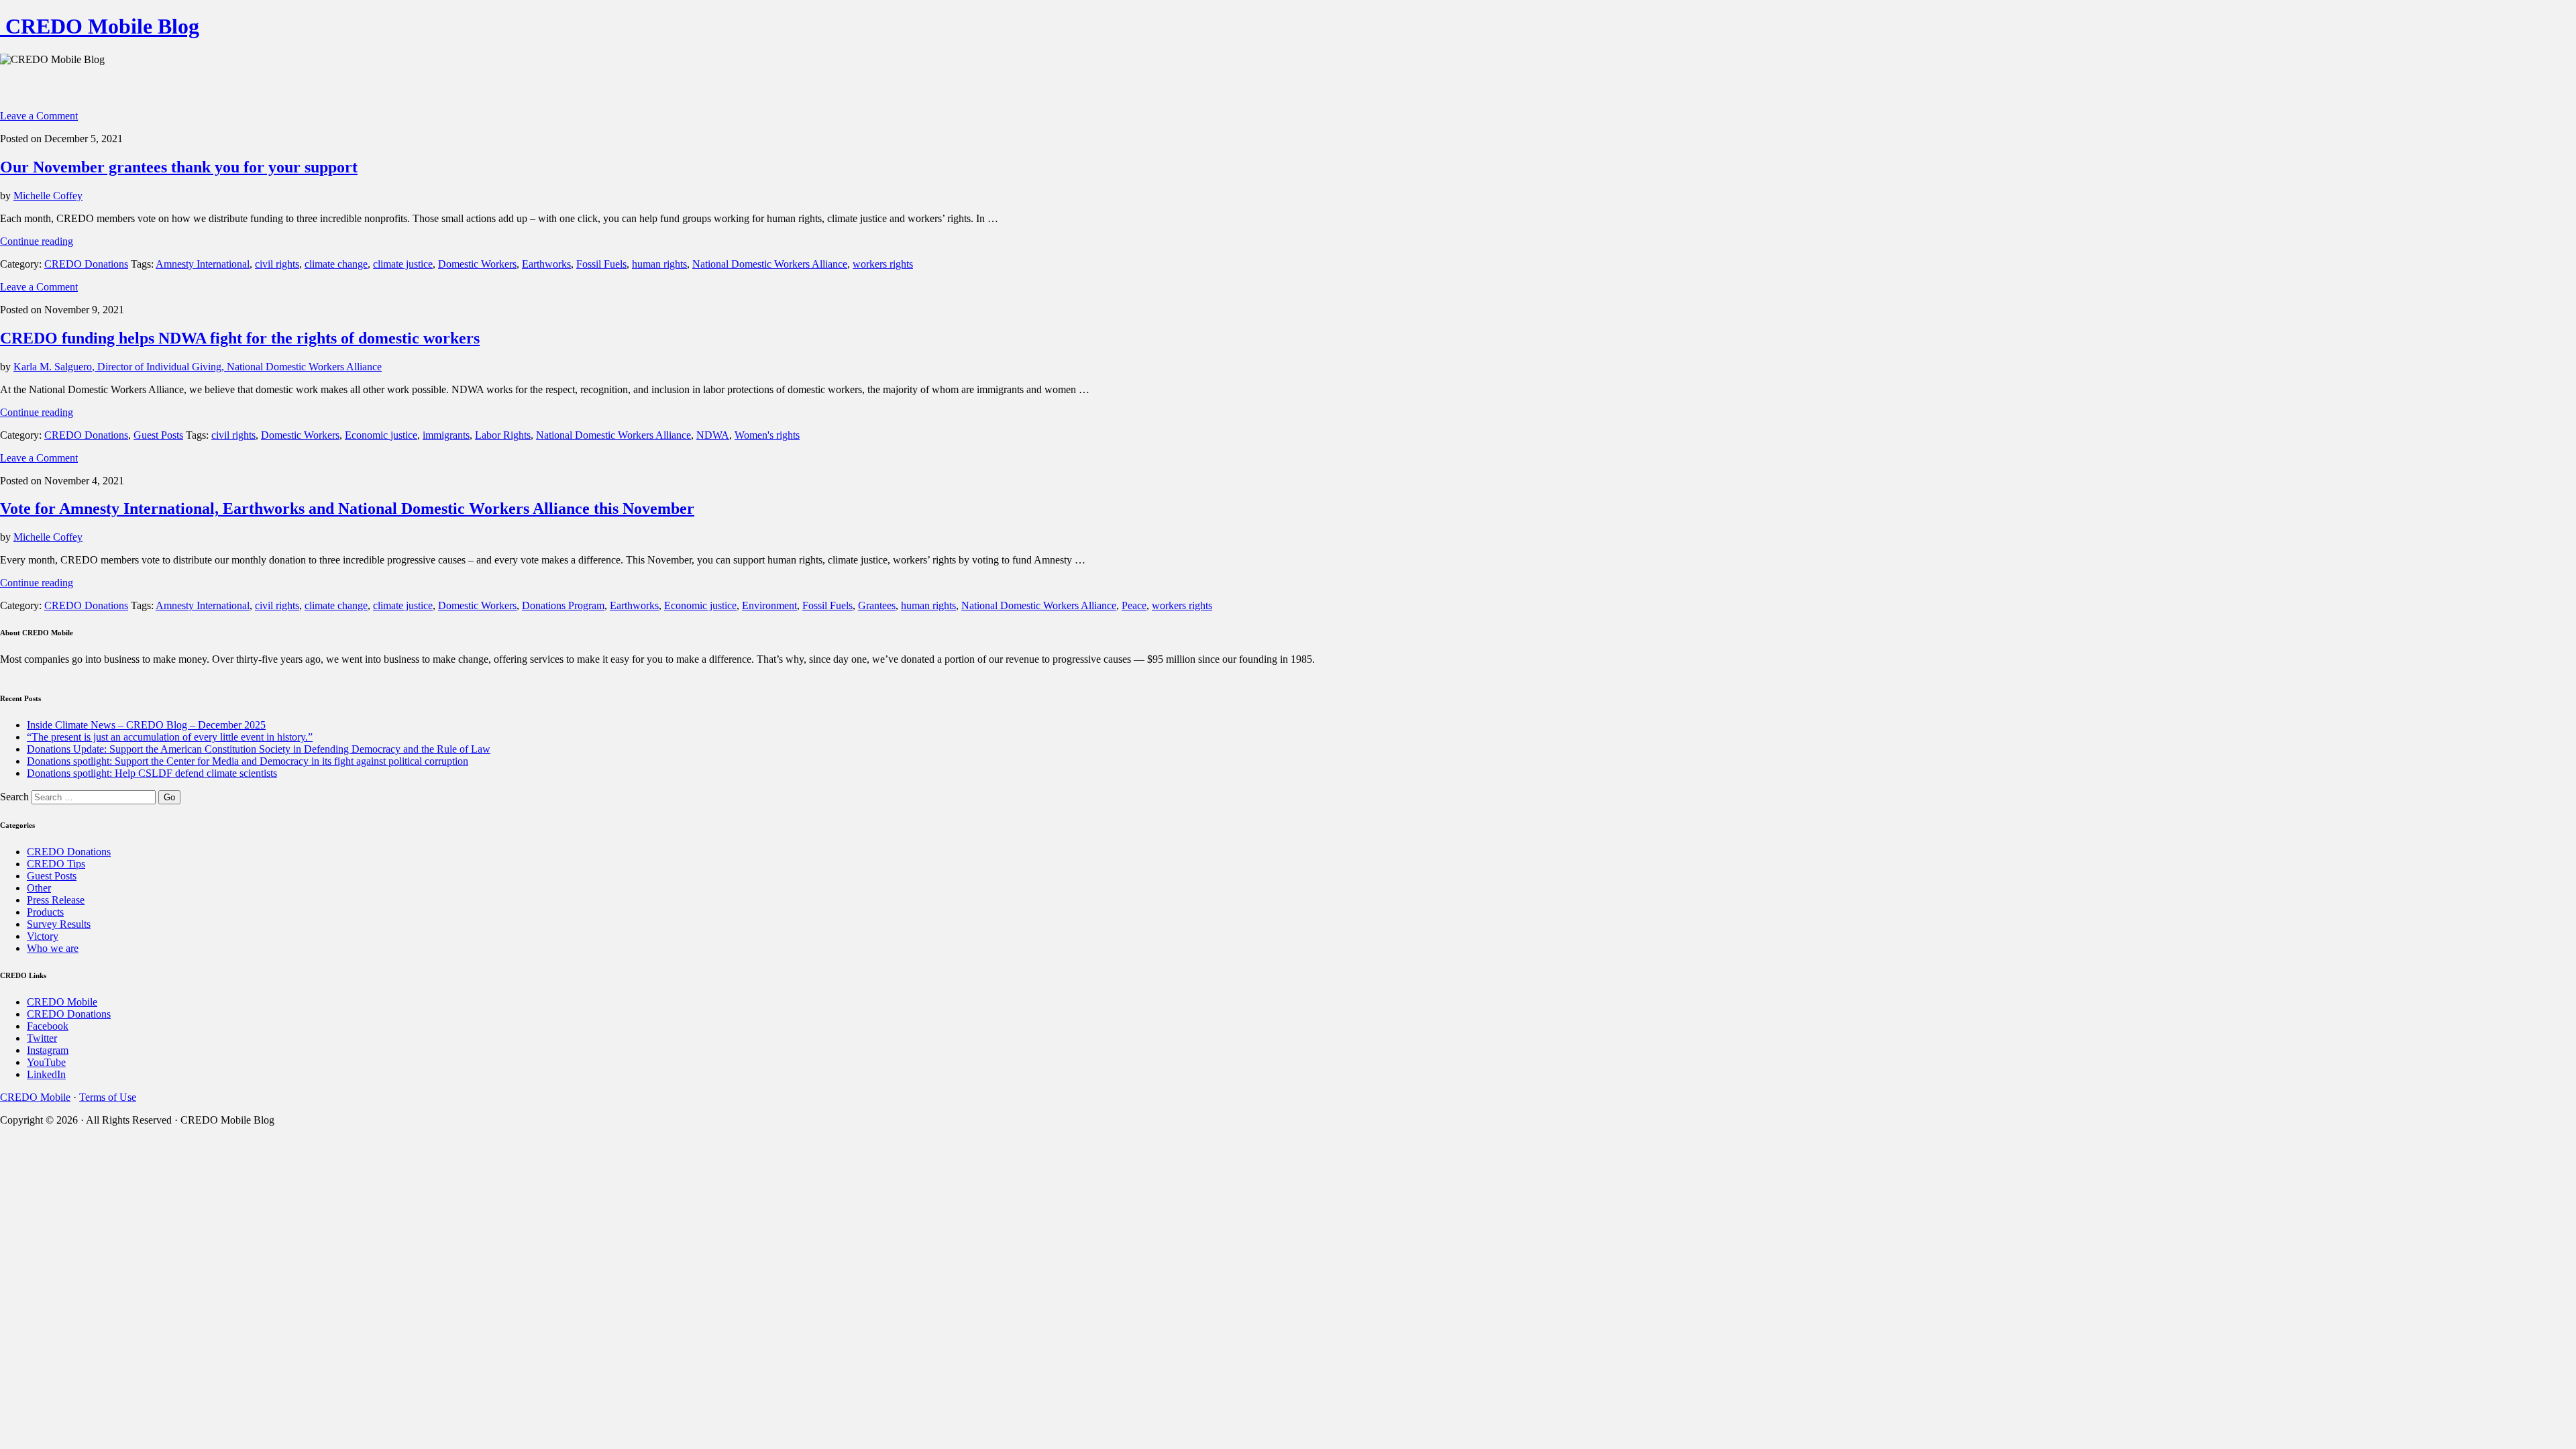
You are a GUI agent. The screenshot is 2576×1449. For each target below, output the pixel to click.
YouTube (46, 1062)
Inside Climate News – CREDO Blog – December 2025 (146, 725)
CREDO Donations (86, 264)
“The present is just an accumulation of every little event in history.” (170, 737)
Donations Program (563, 605)
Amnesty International (203, 264)
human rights (659, 264)
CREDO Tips (56, 864)
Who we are (53, 948)
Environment (769, 605)
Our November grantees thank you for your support (179, 167)
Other (39, 888)
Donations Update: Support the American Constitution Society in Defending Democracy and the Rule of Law (259, 749)
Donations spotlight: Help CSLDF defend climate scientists (152, 773)
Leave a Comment (39, 116)
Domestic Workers (477, 264)
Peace (1134, 605)
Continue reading (37, 241)
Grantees (877, 605)
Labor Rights (503, 435)
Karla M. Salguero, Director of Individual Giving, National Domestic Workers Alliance (198, 367)
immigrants (446, 435)
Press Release (56, 900)
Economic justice (381, 435)
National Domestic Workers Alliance (770, 264)
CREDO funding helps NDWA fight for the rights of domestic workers (240, 338)
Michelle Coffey (48, 196)
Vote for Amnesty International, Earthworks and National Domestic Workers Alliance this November (347, 508)
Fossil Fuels (601, 264)
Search (14, 797)
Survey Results (59, 924)
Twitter (42, 1038)
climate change (336, 264)
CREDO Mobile (62, 1002)
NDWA (713, 435)
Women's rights (767, 435)
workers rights (883, 264)
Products (45, 912)
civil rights (277, 264)
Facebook (48, 1026)
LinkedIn (46, 1074)
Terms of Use (108, 1097)
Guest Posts (158, 435)
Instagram (48, 1050)
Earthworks (546, 264)
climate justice (403, 264)
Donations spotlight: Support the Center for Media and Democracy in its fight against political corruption (248, 761)
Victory (43, 936)
